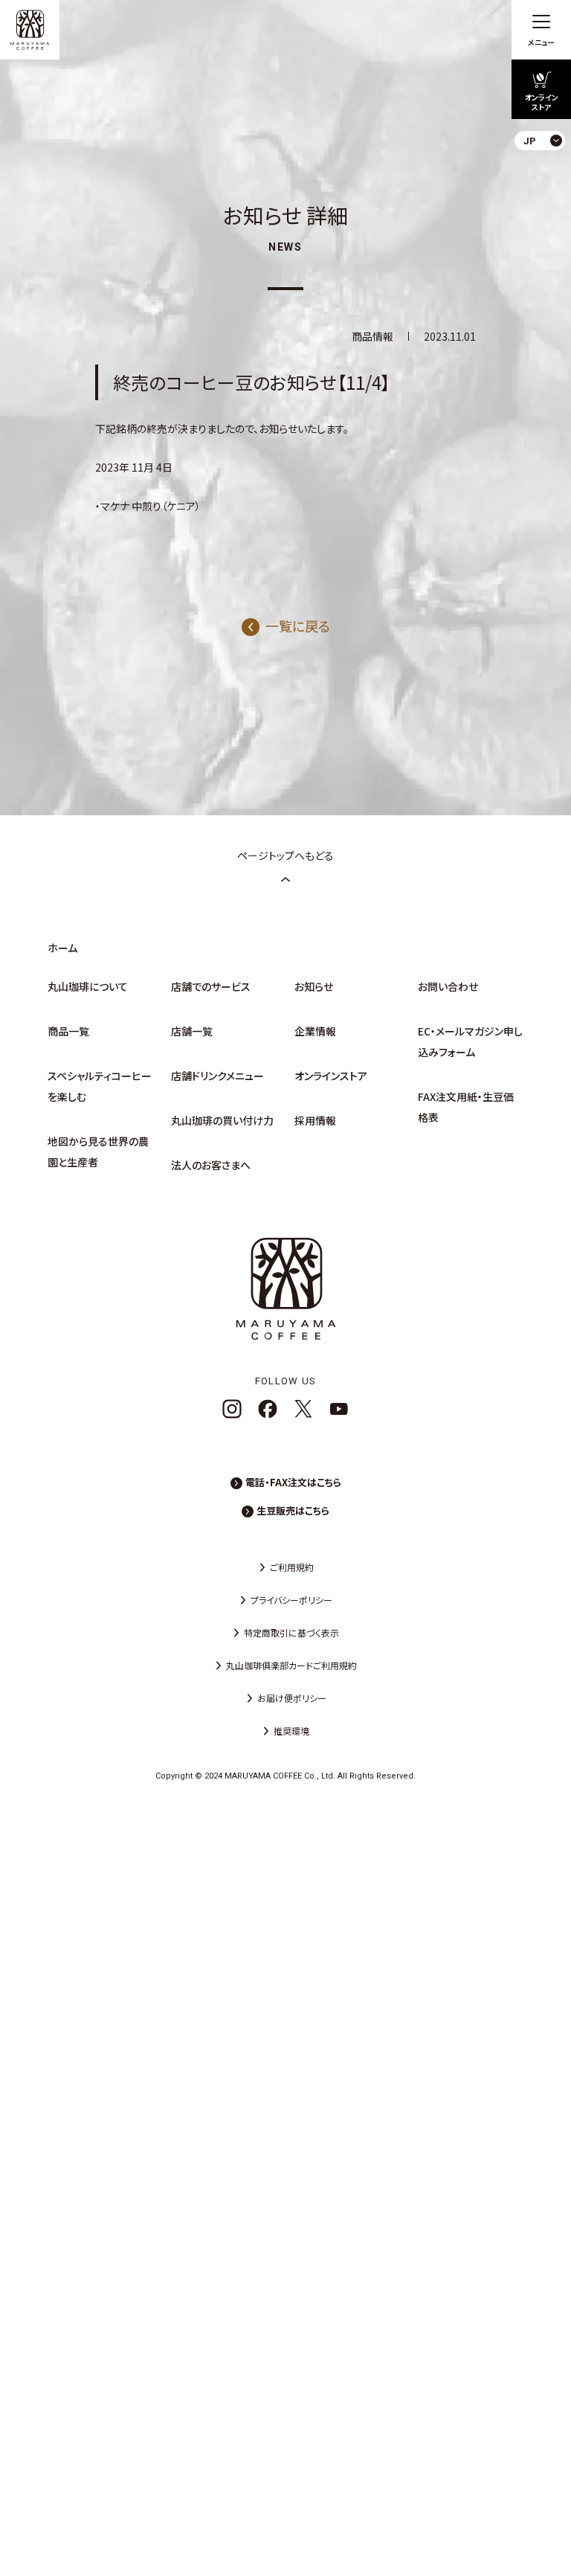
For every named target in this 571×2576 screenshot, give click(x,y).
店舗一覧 (192, 1031)
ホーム (62, 948)
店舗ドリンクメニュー (217, 1076)
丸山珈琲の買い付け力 (222, 1120)
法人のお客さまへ (211, 1165)
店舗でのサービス (211, 986)
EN (548, 200)
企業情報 (315, 1031)
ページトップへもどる (285, 855)
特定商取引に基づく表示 (291, 1632)
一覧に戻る (298, 626)
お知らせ (314, 986)
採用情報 (315, 1120)
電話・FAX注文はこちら (293, 1482)
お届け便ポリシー (292, 1698)
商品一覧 (68, 1031)
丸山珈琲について (88, 986)
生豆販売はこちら (293, 1510)
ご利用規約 (292, 1567)
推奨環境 (291, 1731)
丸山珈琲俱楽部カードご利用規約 (291, 1665)
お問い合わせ (448, 986)
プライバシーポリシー (291, 1600)
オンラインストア (331, 1076)
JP (548, 175)
